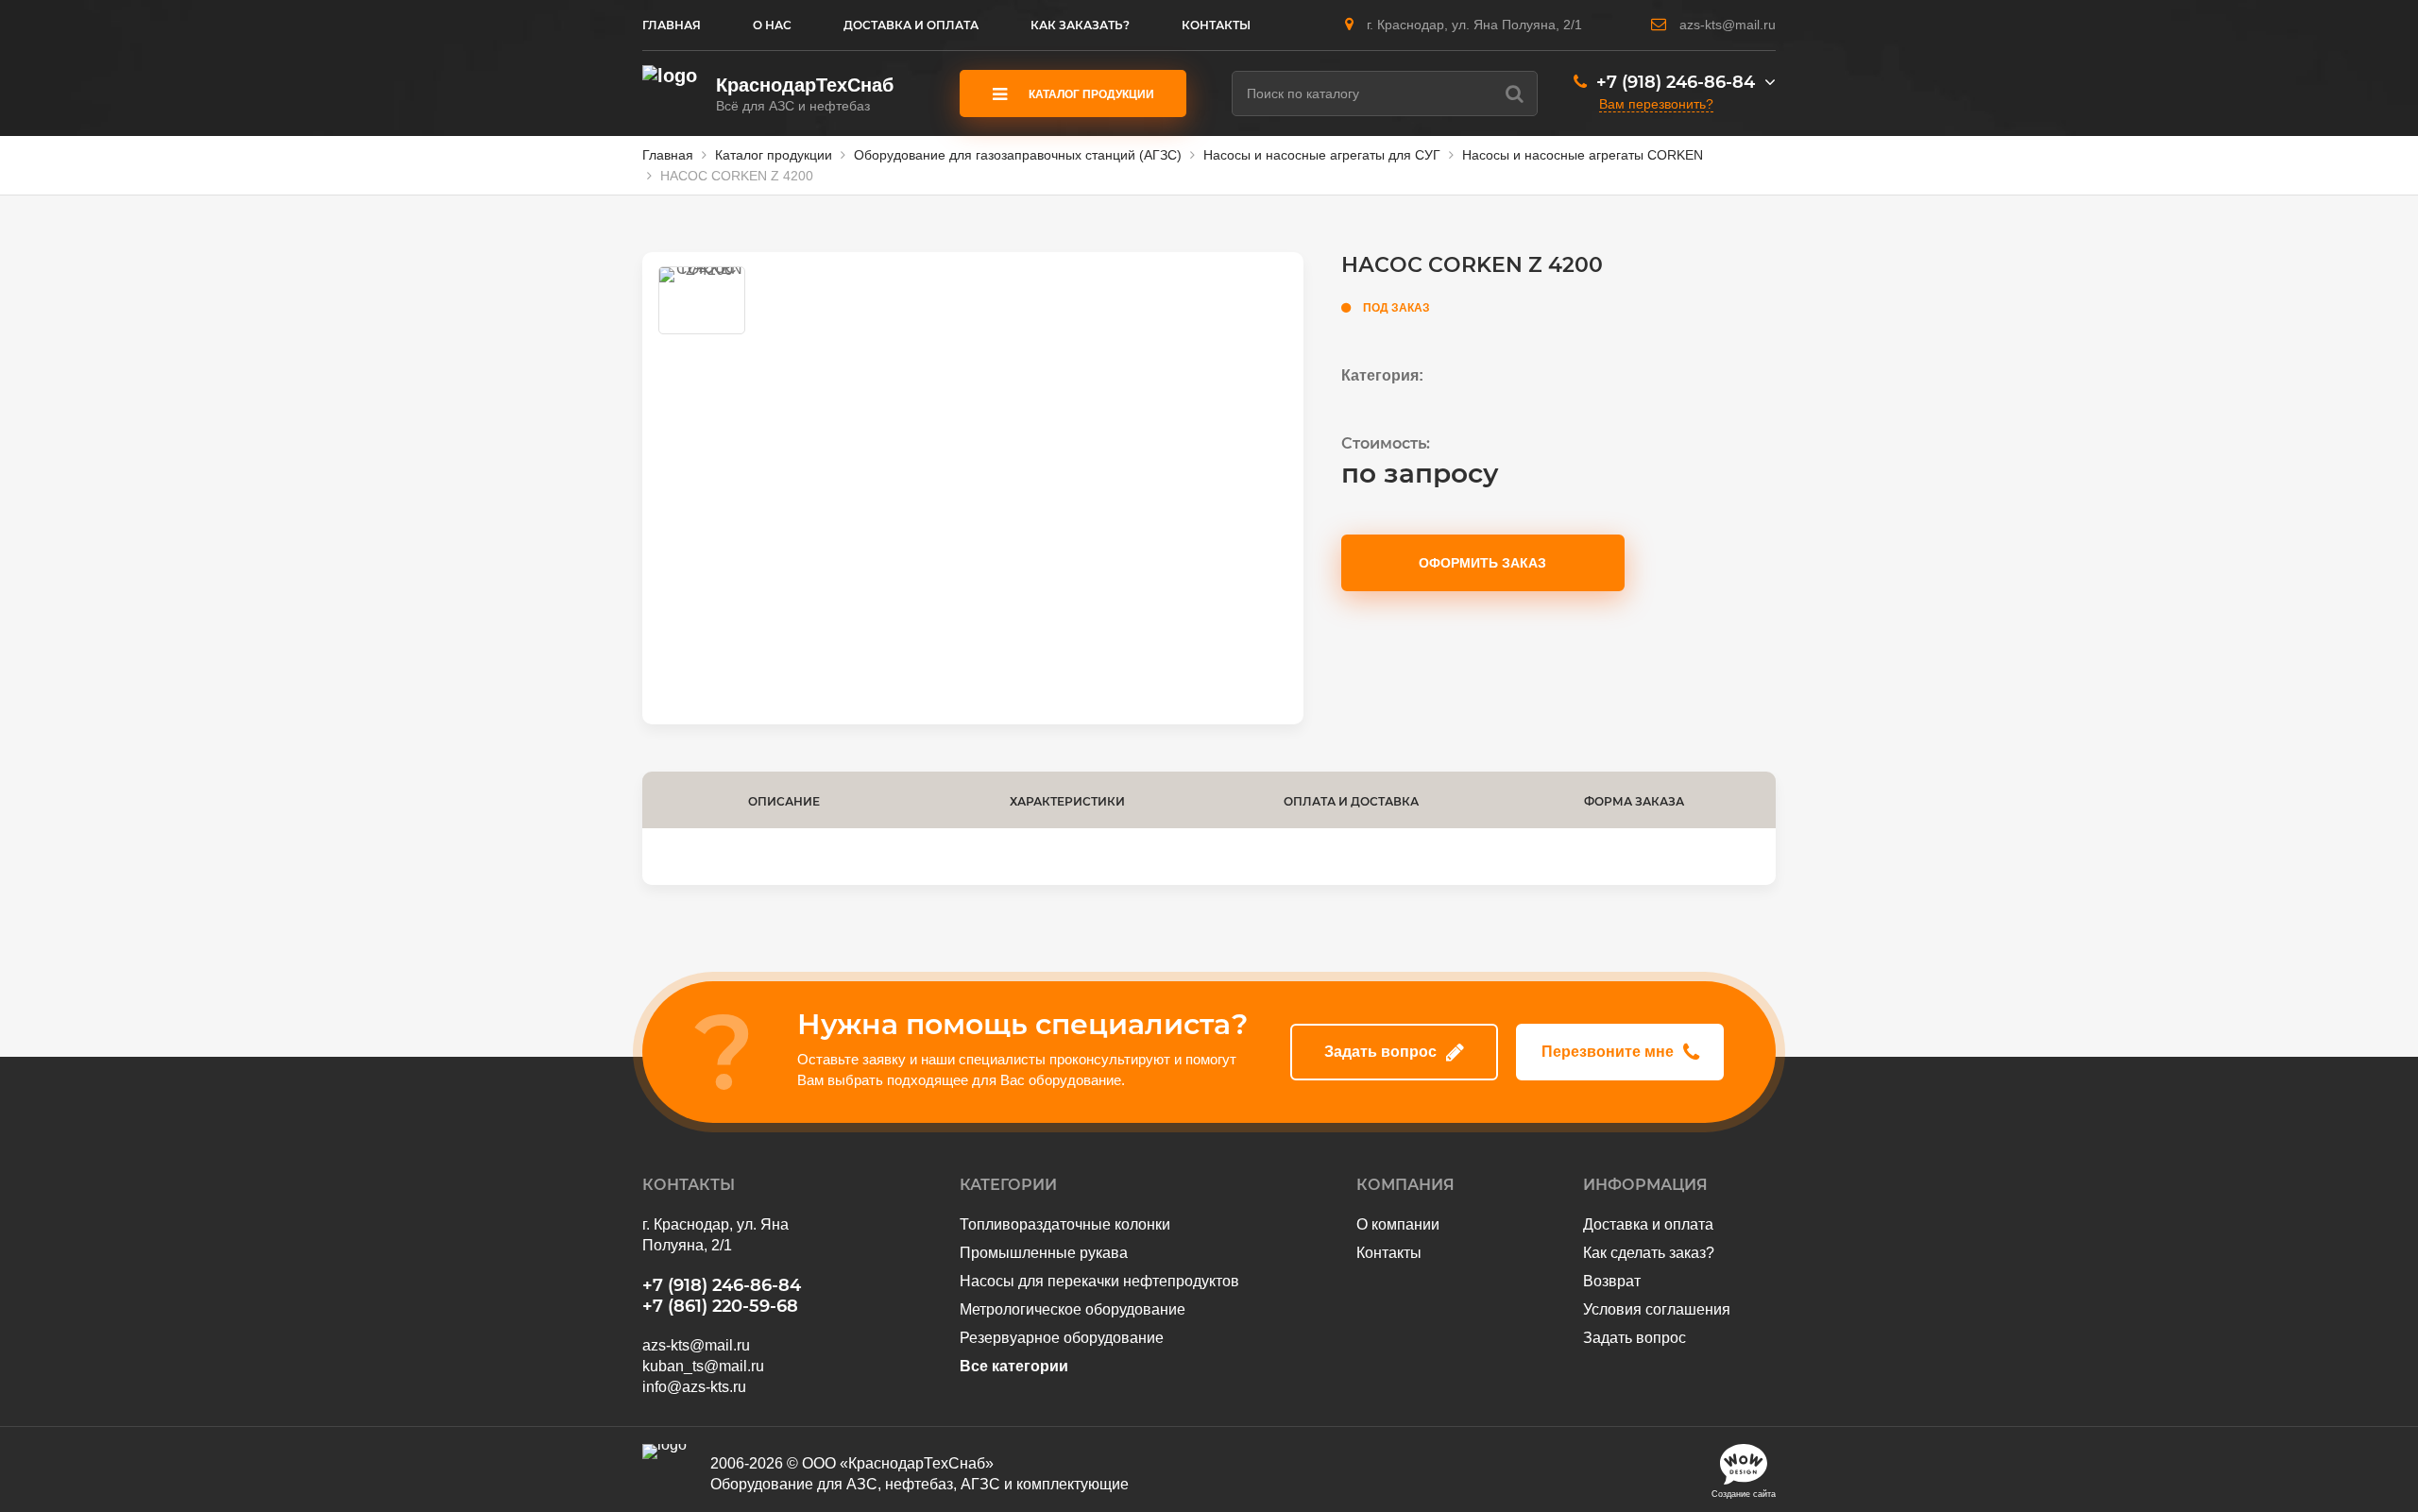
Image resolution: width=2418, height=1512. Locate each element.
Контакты (1389, 1253)
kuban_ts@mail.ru (703, 1366)
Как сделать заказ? (1649, 1253)
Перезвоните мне (1608, 1052)
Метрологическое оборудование (1073, 1309)
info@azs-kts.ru (694, 1387)
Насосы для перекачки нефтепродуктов (1099, 1281)
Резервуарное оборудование (1062, 1338)
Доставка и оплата (1648, 1224)
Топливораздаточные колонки (1065, 1224)
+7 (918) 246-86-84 (1676, 82)
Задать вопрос (1380, 1052)
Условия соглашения (1657, 1309)
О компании (1398, 1224)
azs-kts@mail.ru (1728, 25)
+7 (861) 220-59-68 (720, 1306)
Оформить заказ (1482, 563)
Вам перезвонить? (1656, 104)
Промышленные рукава (1044, 1253)
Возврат (1612, 1281)
